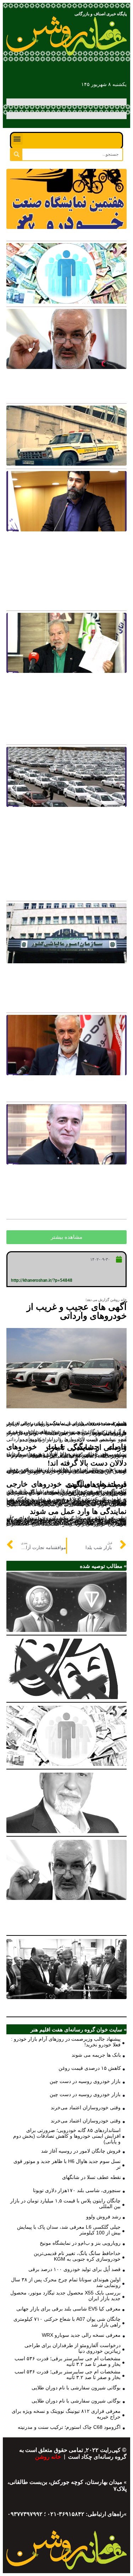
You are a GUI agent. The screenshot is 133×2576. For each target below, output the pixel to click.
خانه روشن (49, 2457)
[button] (17, 139)
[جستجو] (16, 154)
